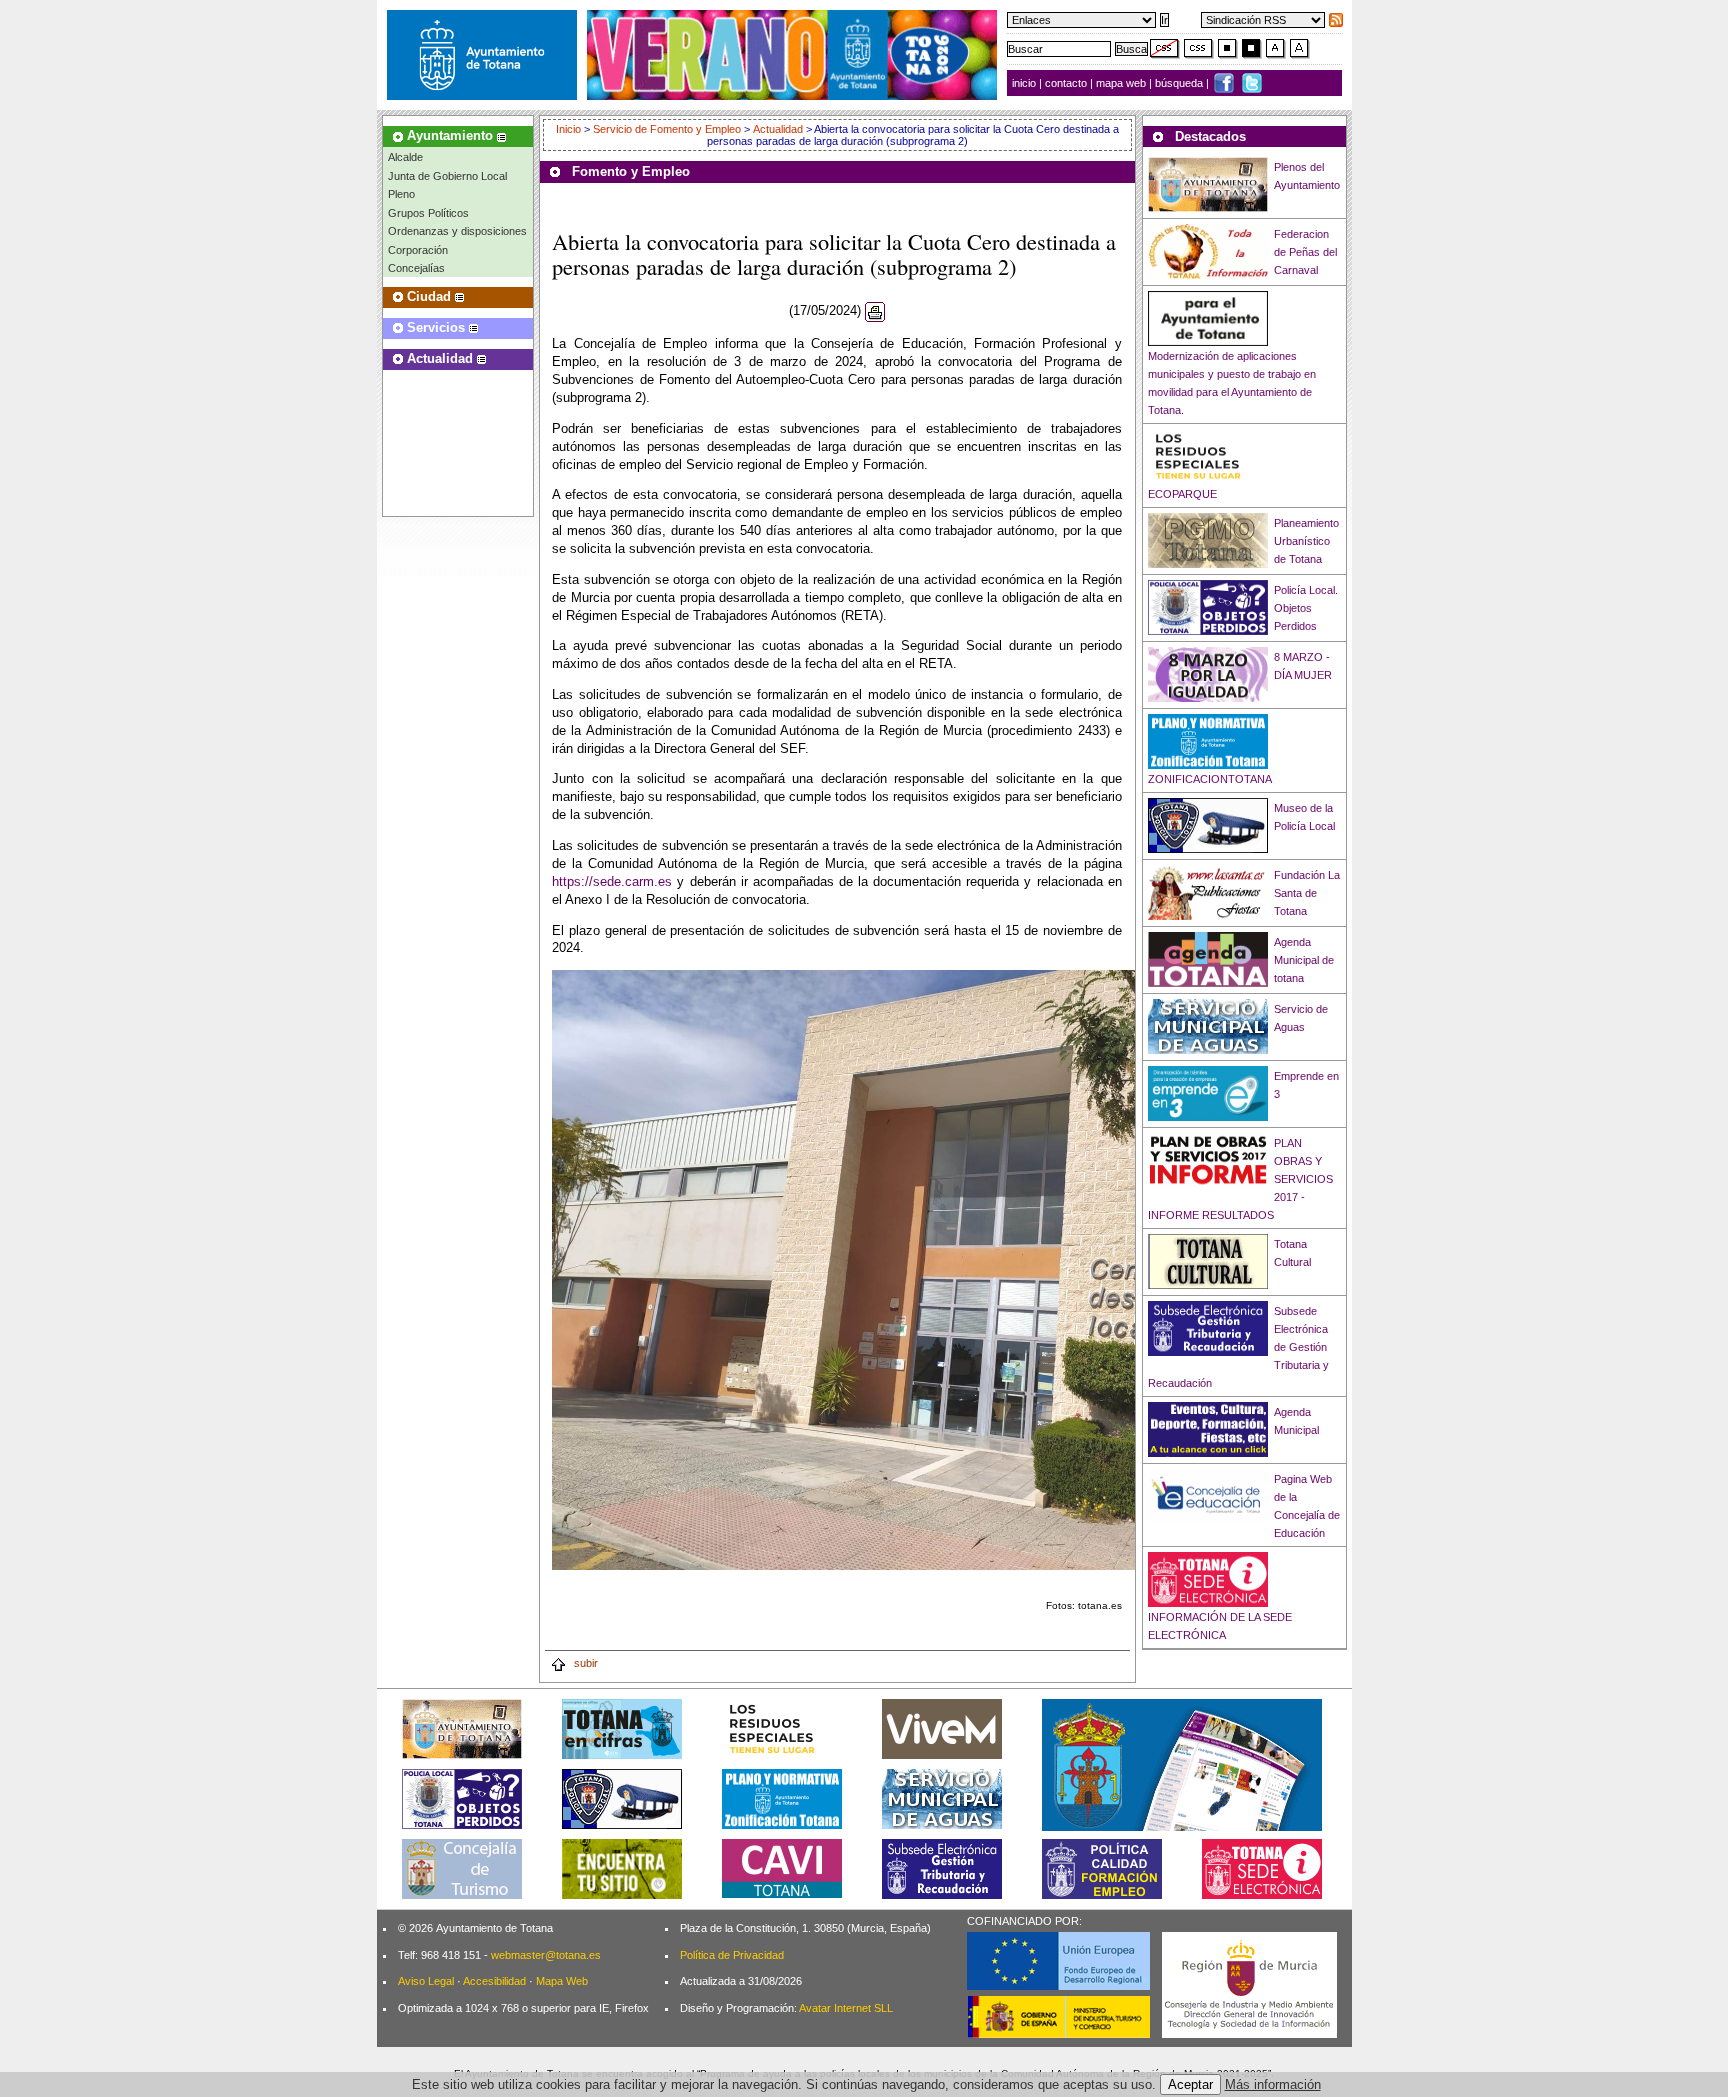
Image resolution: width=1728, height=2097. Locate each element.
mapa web (1122, 83)
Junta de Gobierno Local (447, 176)
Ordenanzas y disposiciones (457, 231)
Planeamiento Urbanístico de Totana (1306, 541)
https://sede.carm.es (612, 881)
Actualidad (778, 129)
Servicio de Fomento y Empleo (667, 129)
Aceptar (1190, 2084)
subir (584, 1663)
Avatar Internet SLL (846, 2008)
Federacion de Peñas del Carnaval (1305, 252)
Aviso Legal (426, 1981)
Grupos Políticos (428, 213)
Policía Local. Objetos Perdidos (1306, 608)
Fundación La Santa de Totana (1307, 893)
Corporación (418, 250)
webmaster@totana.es (546, 1955)
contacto (1066, 83)
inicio (1025, 83)
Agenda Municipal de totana (1304, 960)
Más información (1273, 2084)
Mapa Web (562, 1981)
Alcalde (405, 157)
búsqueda (1180, 83)
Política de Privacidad (732, 1955)
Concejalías (416, 268)
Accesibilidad (494, 1981)
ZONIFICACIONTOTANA (1210, 779)
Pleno (401, 194)
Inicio (570, 129)
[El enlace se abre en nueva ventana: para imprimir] (875, 311)
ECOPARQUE (1182, 494)
